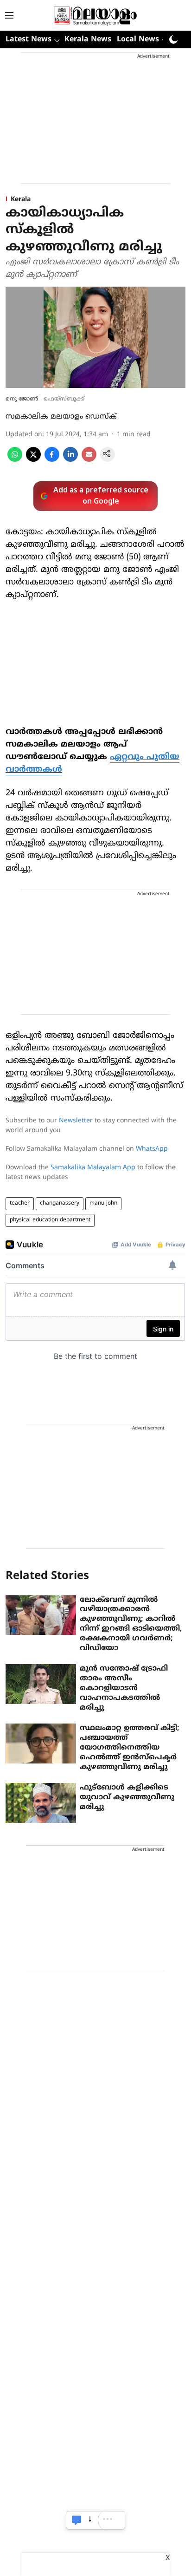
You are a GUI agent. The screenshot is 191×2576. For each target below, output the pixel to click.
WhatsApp (152, 1149)
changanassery (60, 1203)
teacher (20, 1203)
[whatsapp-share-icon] (15, 460)
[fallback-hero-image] (41, 1615)
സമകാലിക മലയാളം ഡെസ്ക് (61, 417)
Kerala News (88, 39)
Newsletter (76, 1121)
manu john (103, 1203)
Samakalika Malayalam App (93, 1168)
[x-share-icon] (33, 460)
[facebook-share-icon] (52, 460)
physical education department (50, 1220)
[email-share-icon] (89, 460)
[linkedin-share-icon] (70, 460)
